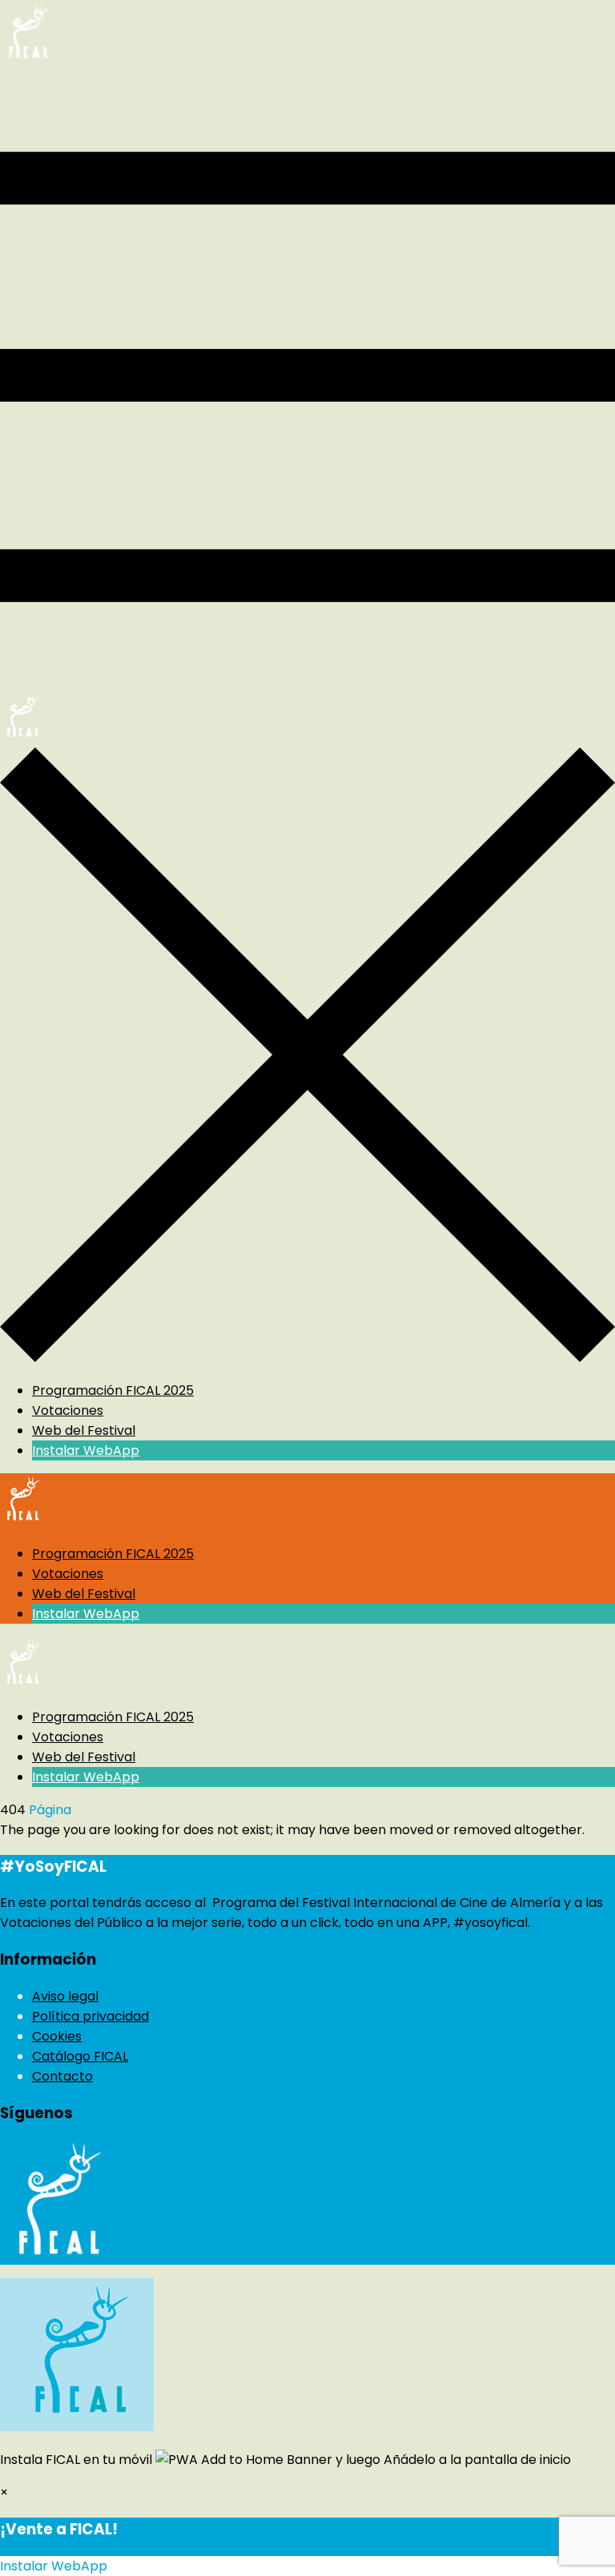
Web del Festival (84, 1430)
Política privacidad (90, 2016)
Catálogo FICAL (80, 2056)
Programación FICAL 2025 (113, 1390)
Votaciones (68, 1410)
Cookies (57, 2036)
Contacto (62, 2076)
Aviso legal (65, 1996)
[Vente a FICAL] (27, 60)
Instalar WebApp (86, 1450)
